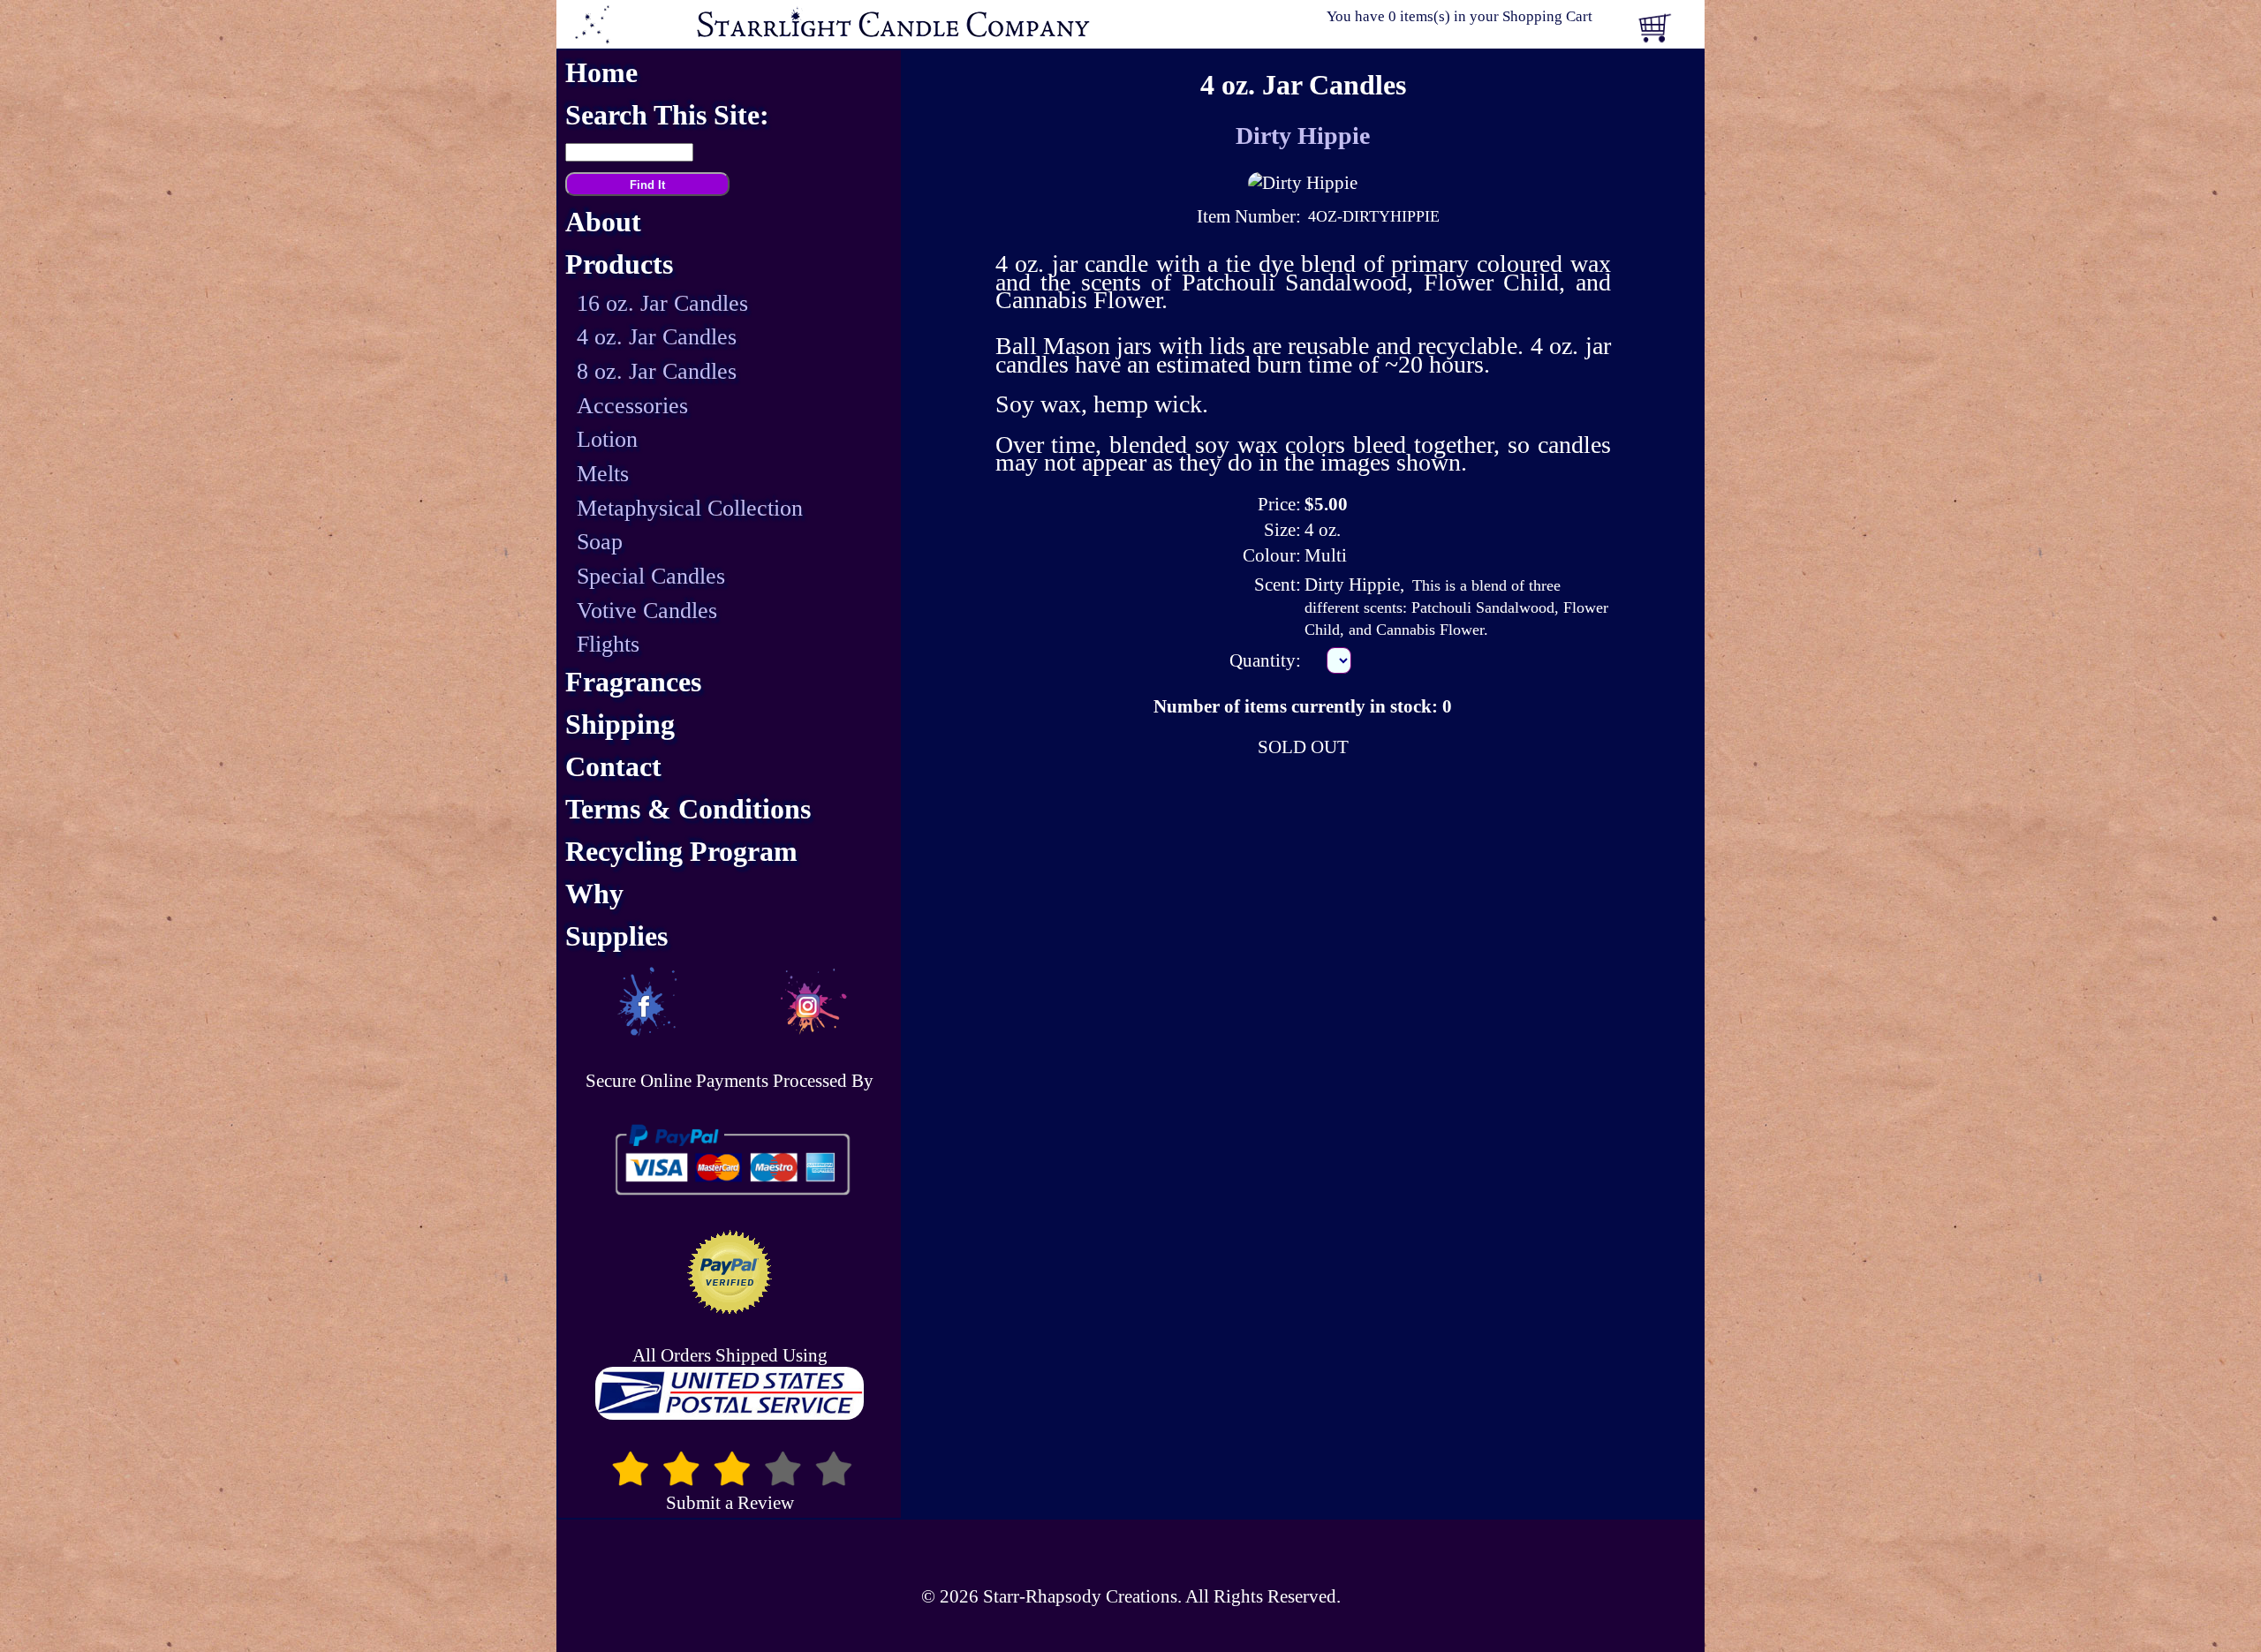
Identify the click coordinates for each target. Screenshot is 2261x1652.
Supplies (616, 936)
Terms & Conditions (688, 809)
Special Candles (651, 576)
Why (594, 894)
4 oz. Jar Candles (657, 337)
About (603, 222)
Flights (608, 644)
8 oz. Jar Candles (657, 371)
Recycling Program (681, 852)
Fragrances (633, 682)
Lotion (607, 439)
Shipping (620, 724)
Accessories (632, 406)
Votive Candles (647, 611)
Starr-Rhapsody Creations (1080, 1596)
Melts (603, 474)
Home (601, 73)
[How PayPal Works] (729, 1160)
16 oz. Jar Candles (662, 303)
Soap (600, 542)
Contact (613, 767)
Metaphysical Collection (690, 508)
